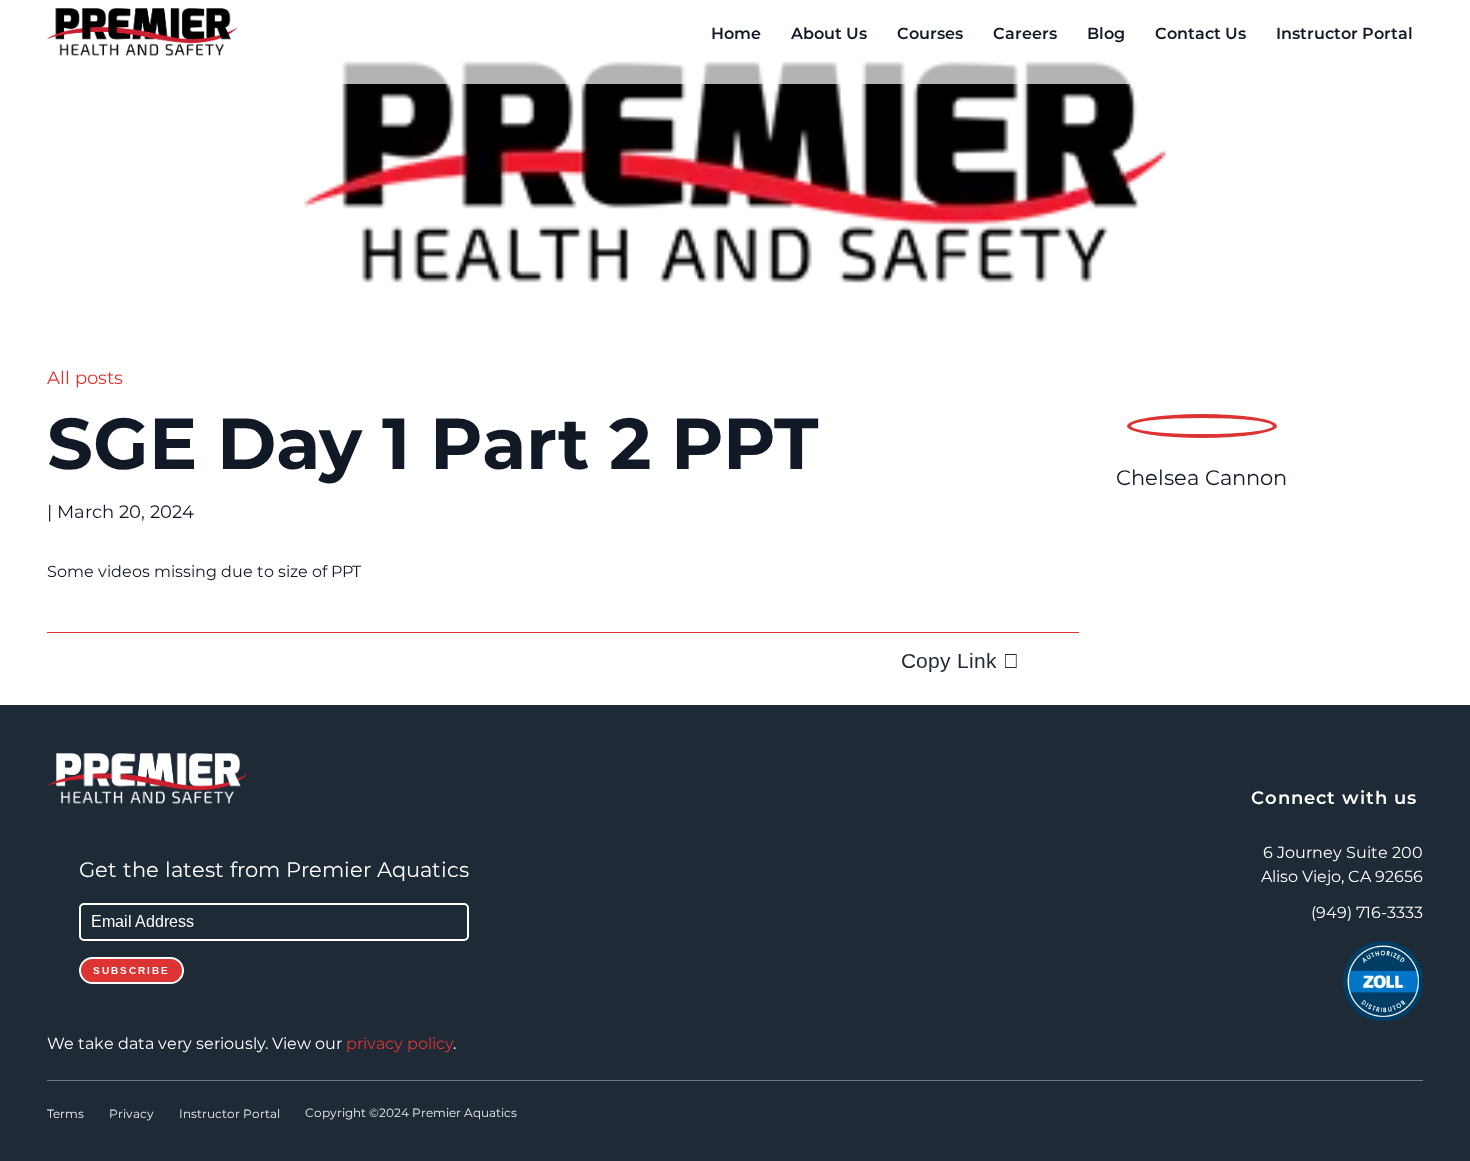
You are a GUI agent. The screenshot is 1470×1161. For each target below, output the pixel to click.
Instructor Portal (1344, 34)
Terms (65, 1114)
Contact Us (1200, 34)
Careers (1025, 34)
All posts (85, 378)
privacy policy (399, 1044)
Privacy (131, 1114)
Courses (930, 34)
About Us (829, 34)
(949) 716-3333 (1367, 913)
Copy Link (949, 660)
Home (736, 34)
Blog (1106, 34)
